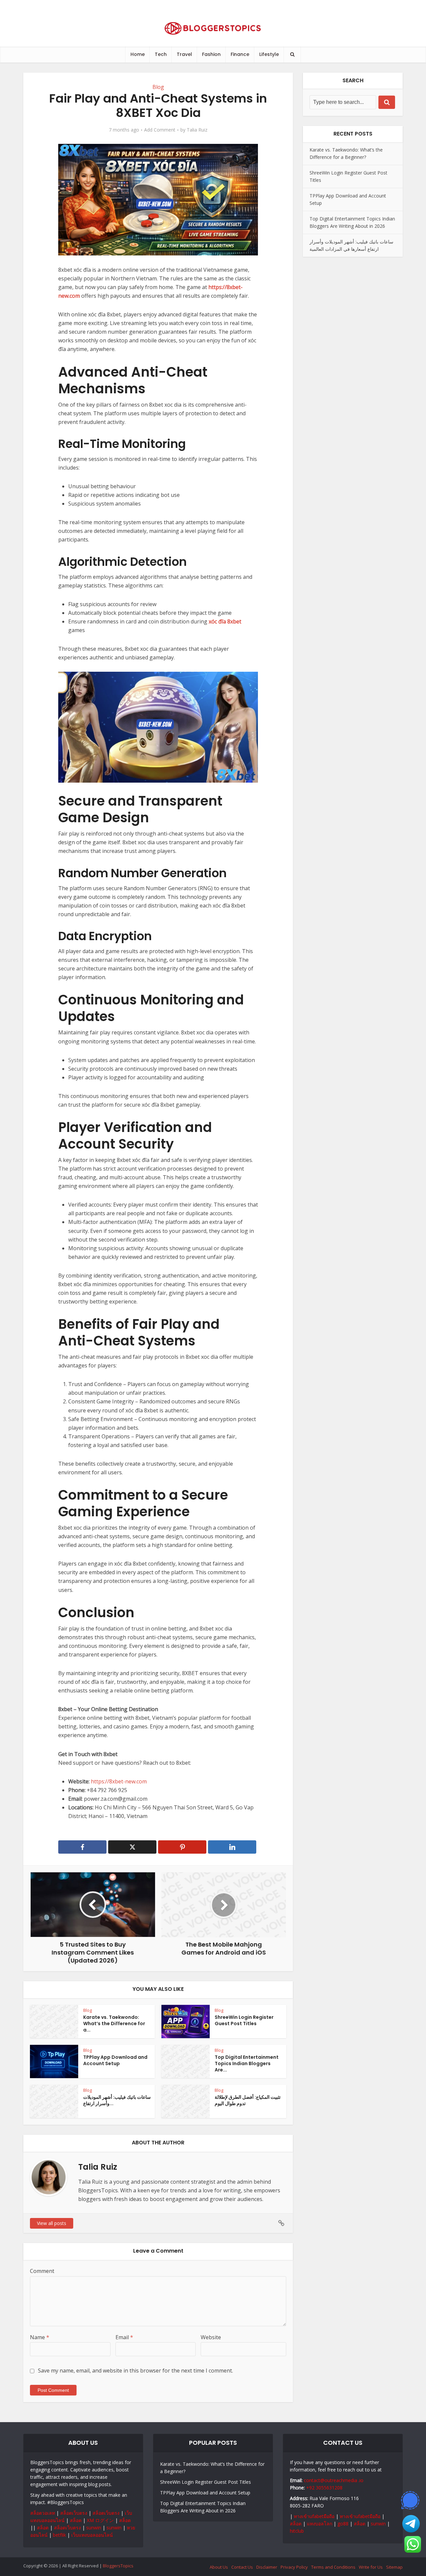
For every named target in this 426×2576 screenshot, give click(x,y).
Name (40, 2337)
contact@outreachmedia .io (334, 2480)
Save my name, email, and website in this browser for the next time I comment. (135, 2371)
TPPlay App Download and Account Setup (115, 2060)
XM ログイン (100, 2520)
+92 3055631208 (324, 2488)
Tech (161, 54)
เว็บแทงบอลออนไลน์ (92, 2535)
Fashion (211, 54)
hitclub (297, 2531)
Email (124, 2337)
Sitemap (394, 2567)
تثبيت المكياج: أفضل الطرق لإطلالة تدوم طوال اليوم (248, 2100)
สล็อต (76, 2520)
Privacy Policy (294, 2567)
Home (138, 54)
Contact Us (242, 2567)
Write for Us (371, 2567)
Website (211, 2337)
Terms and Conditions (333, 2567)
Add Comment (160, 130)
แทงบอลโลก (319, 2524)
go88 (343, 2524)
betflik (59, 2535)
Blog (158, 87)
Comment (42, 2271)
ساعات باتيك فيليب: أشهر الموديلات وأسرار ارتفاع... (117, 2100)
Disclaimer (267, 2567)
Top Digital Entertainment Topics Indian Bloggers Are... (247, 2063)
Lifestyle (269, 54)
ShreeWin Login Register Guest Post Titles (244, 2020)
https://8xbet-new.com (119, 1781)
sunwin (94, 2528)
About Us (219, 2567)
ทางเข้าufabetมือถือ (314, 2516)
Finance (240, 54)
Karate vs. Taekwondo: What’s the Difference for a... (114, 2024)
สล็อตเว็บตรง (74, 2513)
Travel (184, 54)
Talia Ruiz (197, 130)
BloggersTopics (118, 2566)
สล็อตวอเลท (43, 2513)
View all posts (52, 2223)
